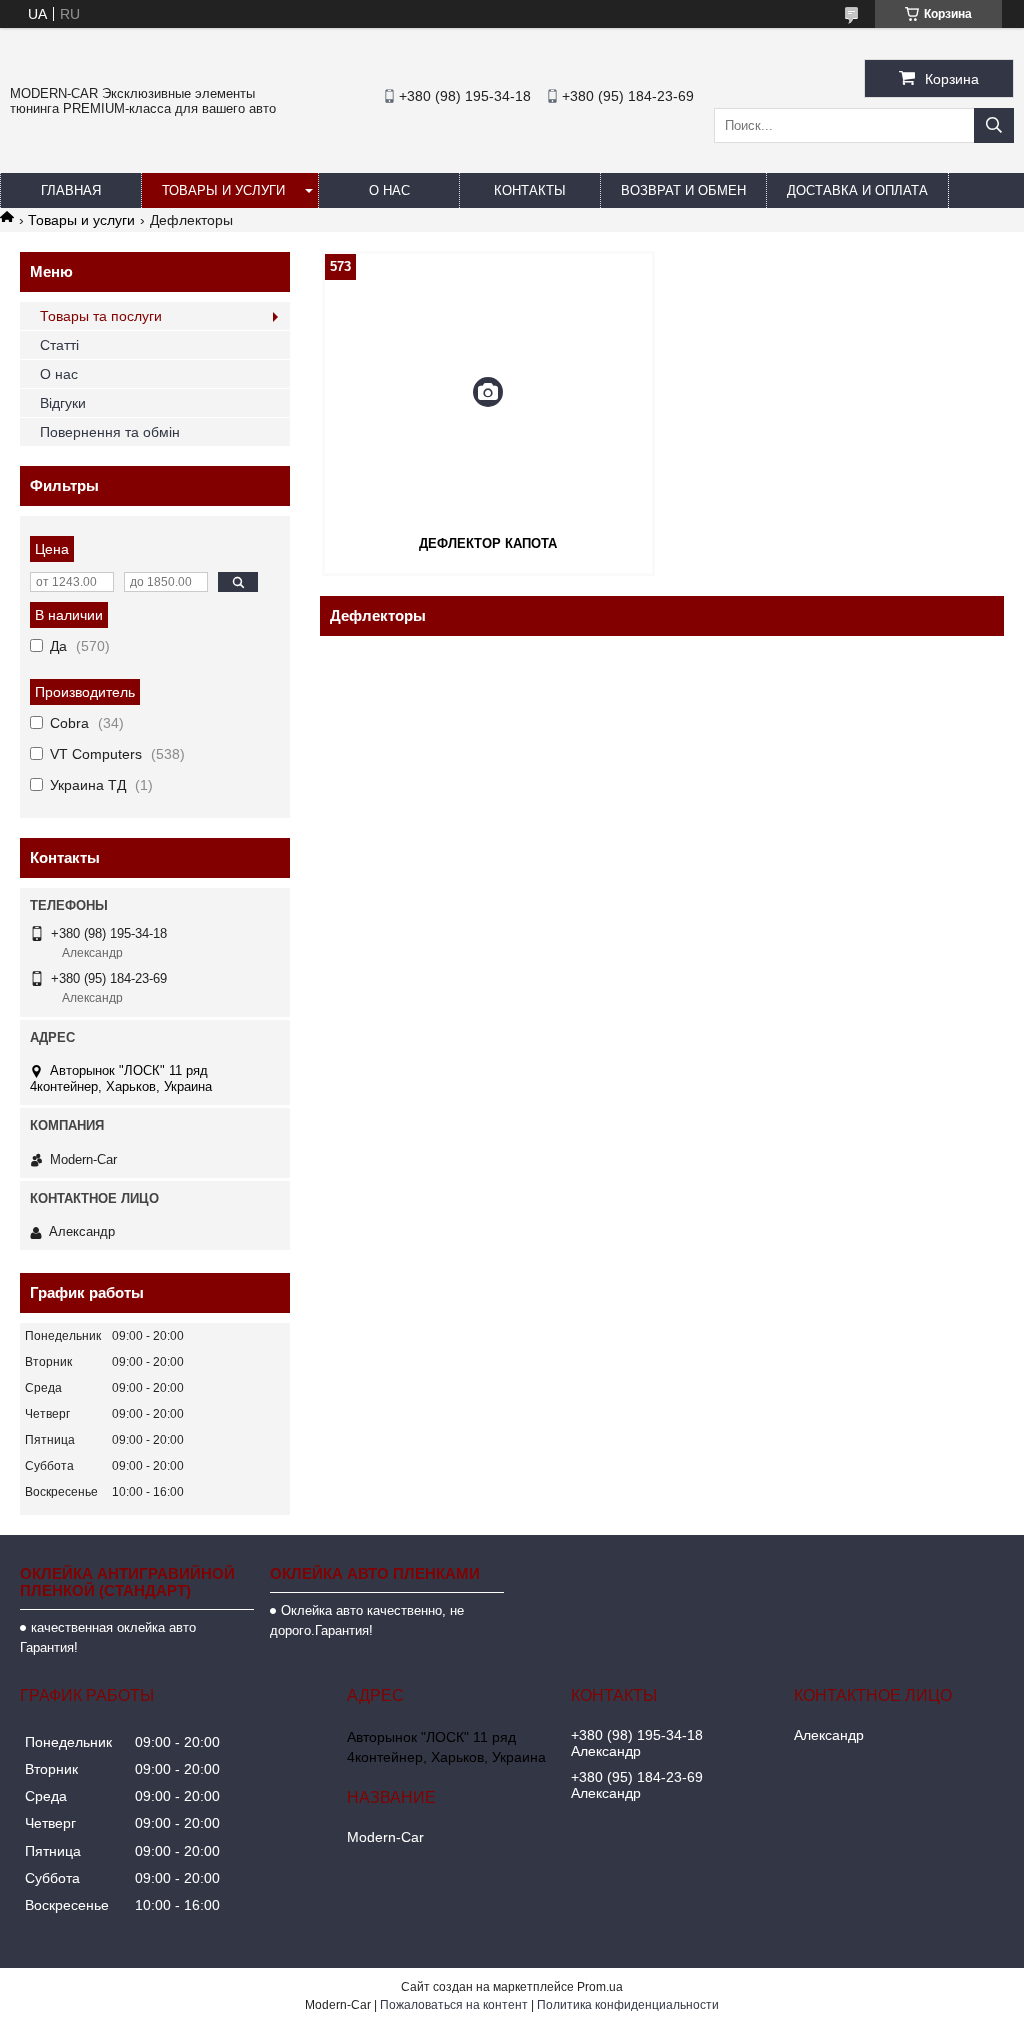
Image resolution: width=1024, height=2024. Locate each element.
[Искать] (994, 125)
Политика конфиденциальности (628, 2005)
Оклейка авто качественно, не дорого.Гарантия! (367, 1620)
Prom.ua (600, 1987)
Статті (59, 345)
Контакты (530, 190)
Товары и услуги (223, 190)
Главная (71, 190)
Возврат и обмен (683, 190)
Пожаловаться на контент (454, 2005)
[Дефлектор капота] (488, 392)
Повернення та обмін (110, 432)
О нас (389, 190)
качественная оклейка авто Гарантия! (108, 1637)
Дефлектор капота (488, 543)
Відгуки (63, 403)
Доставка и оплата (857, 190)
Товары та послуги (101, 316)
